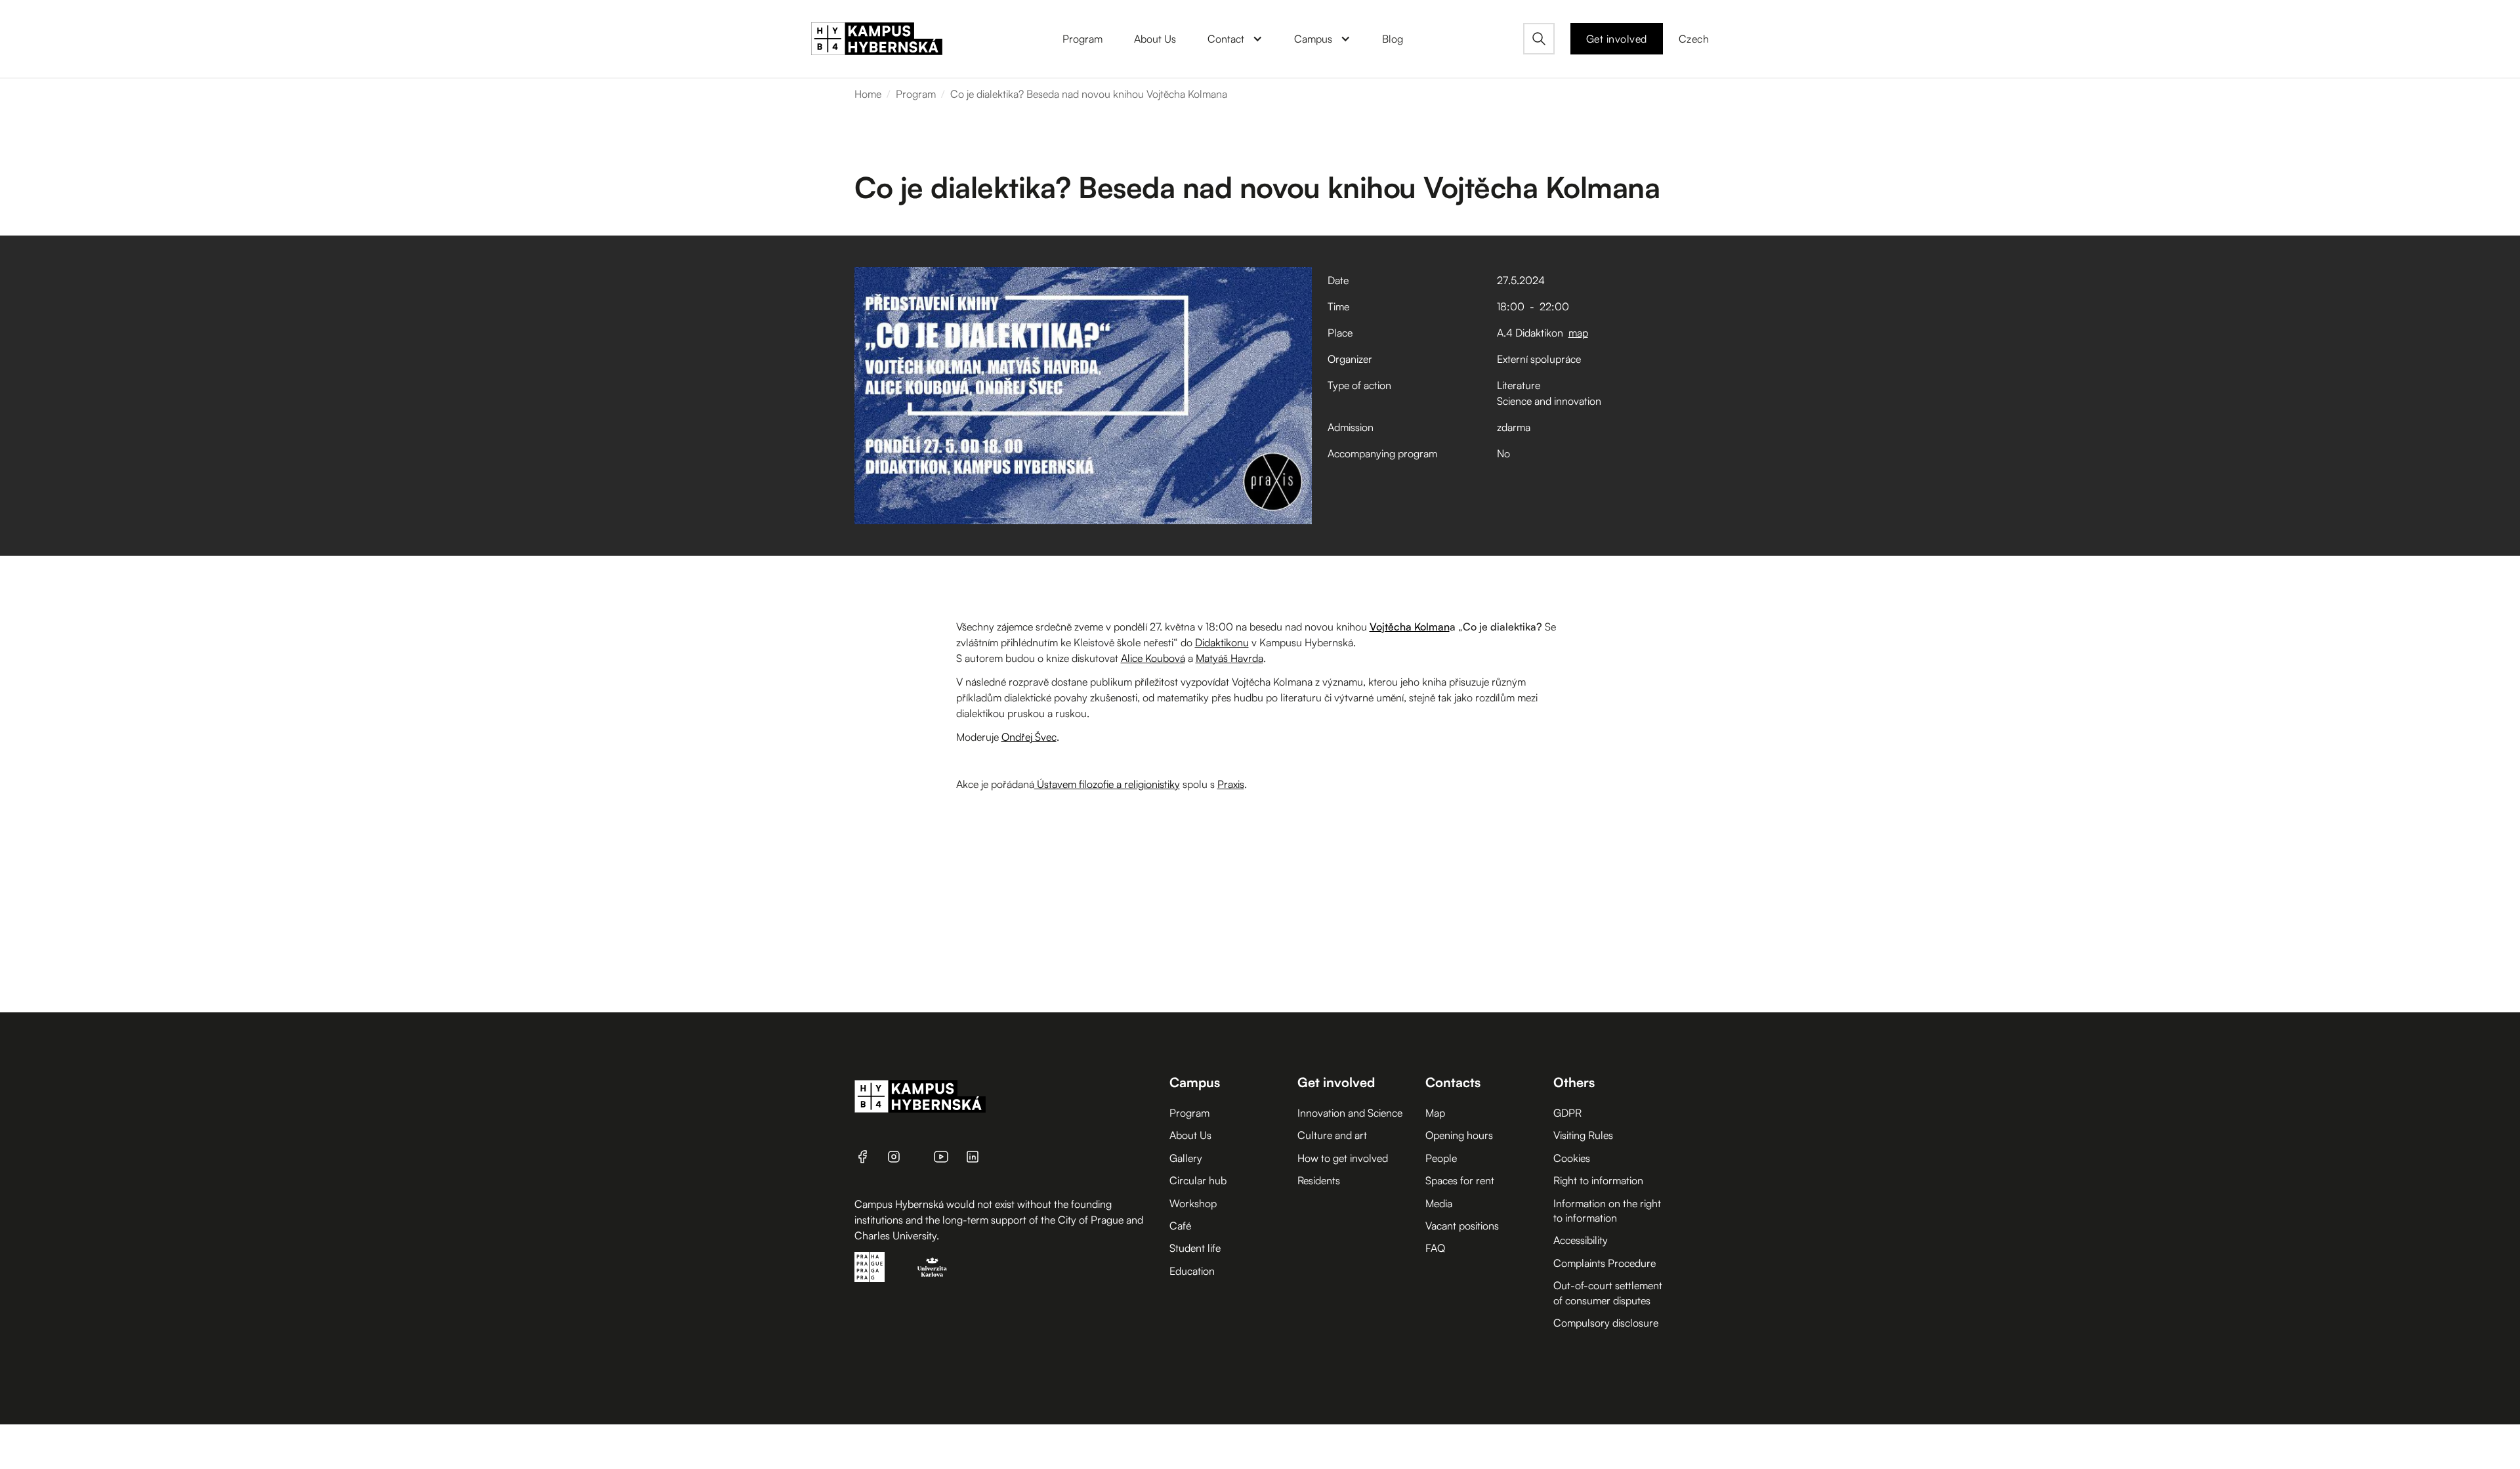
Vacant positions (1462, 1226)
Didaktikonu (1222, 642)
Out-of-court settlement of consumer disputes (1608, 1293)
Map (1435, 1113)
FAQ (1435, 1248)
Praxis (1231, 784)
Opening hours (1459, 1135)
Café (1180, 1226)
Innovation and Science (1350, 1113)
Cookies (1572, 1158)
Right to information (1598, 1180)
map (1578, 333)
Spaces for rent (1460, 1180)
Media (1439, 1203)
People (1441, 1158)
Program (916, 94)
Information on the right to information (1607, 1210)
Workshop (1193, 1203)
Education (1192, 1271)
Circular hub (1198, 1180)
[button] (1235, 39)
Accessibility (1581, 1240)
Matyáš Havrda (1229, 658)
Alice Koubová (1153, 658)
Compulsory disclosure (1606, 1323)
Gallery (1186, 1158)
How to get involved (1343, 1158)
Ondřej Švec (1029, 737)
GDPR (1567, 1113)
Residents (1319, 1180)
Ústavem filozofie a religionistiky (1107, 784)
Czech (1694, 39)
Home (868, 94)
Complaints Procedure (1605, 1263)
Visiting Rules (1583, 1135)
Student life (1195, 1248)
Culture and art (1332, 1135)
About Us (1190, 1135)
